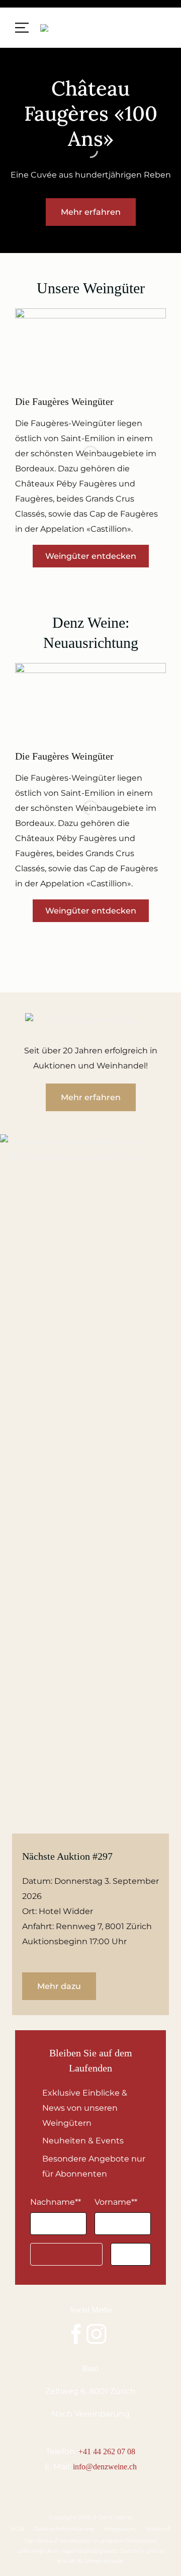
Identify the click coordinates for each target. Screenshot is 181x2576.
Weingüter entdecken (91, 556)
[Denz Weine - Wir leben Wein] (75, 28)
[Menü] (22, 28)
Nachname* (56, 2202)
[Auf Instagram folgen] (97, 2336)
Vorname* (116, 2202)
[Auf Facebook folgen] (76, 2336)
